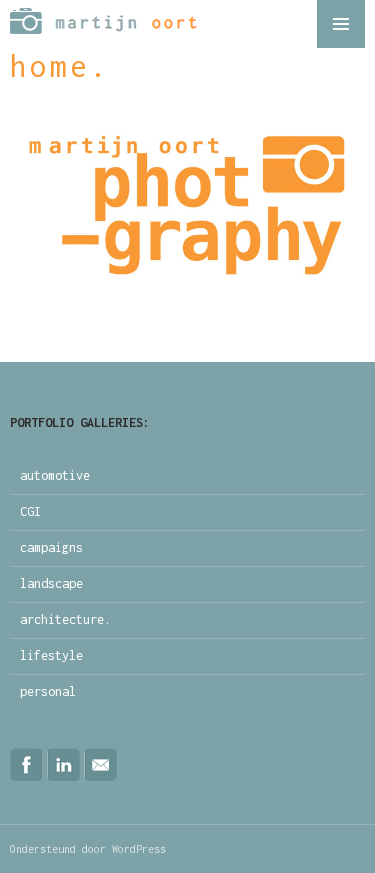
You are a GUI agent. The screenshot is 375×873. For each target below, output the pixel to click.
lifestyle (51, 655)
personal (48, 691)
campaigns (51, 547)
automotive (55, 475)
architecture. (65, 619)
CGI (30, 511)
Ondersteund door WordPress (88, 849)
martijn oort (109, 24)
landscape (51, 583)
